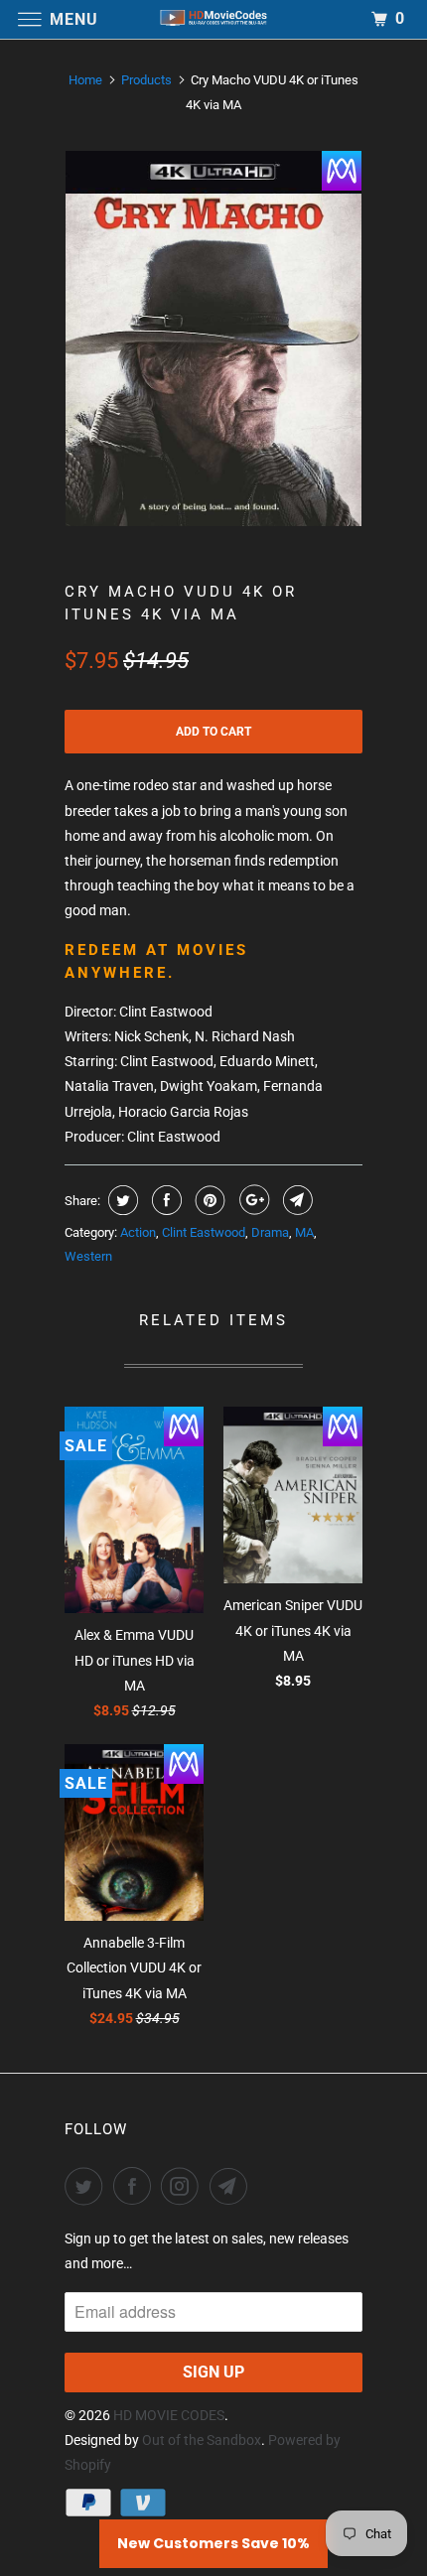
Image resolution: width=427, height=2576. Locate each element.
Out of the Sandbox (202, 2440)
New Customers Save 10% (213, 2543)
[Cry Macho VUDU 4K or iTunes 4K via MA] (213, 339)
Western (88, 1256)
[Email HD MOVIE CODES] (232, 2186)
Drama (270, 1232)
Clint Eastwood (204, 1232)
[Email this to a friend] (295, 1200)
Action (138, 1232)
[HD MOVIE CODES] (214, 19)
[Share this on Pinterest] (208, 1200)
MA (304, 1232)
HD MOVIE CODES (169, 2415)
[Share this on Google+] (252, 1200)
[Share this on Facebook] (164, 1200)
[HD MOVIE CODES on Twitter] (87, 2186)
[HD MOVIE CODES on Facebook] (136, 2186)
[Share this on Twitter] (121, 1200)
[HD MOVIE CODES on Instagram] (184, 2186)
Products (146, 80)
